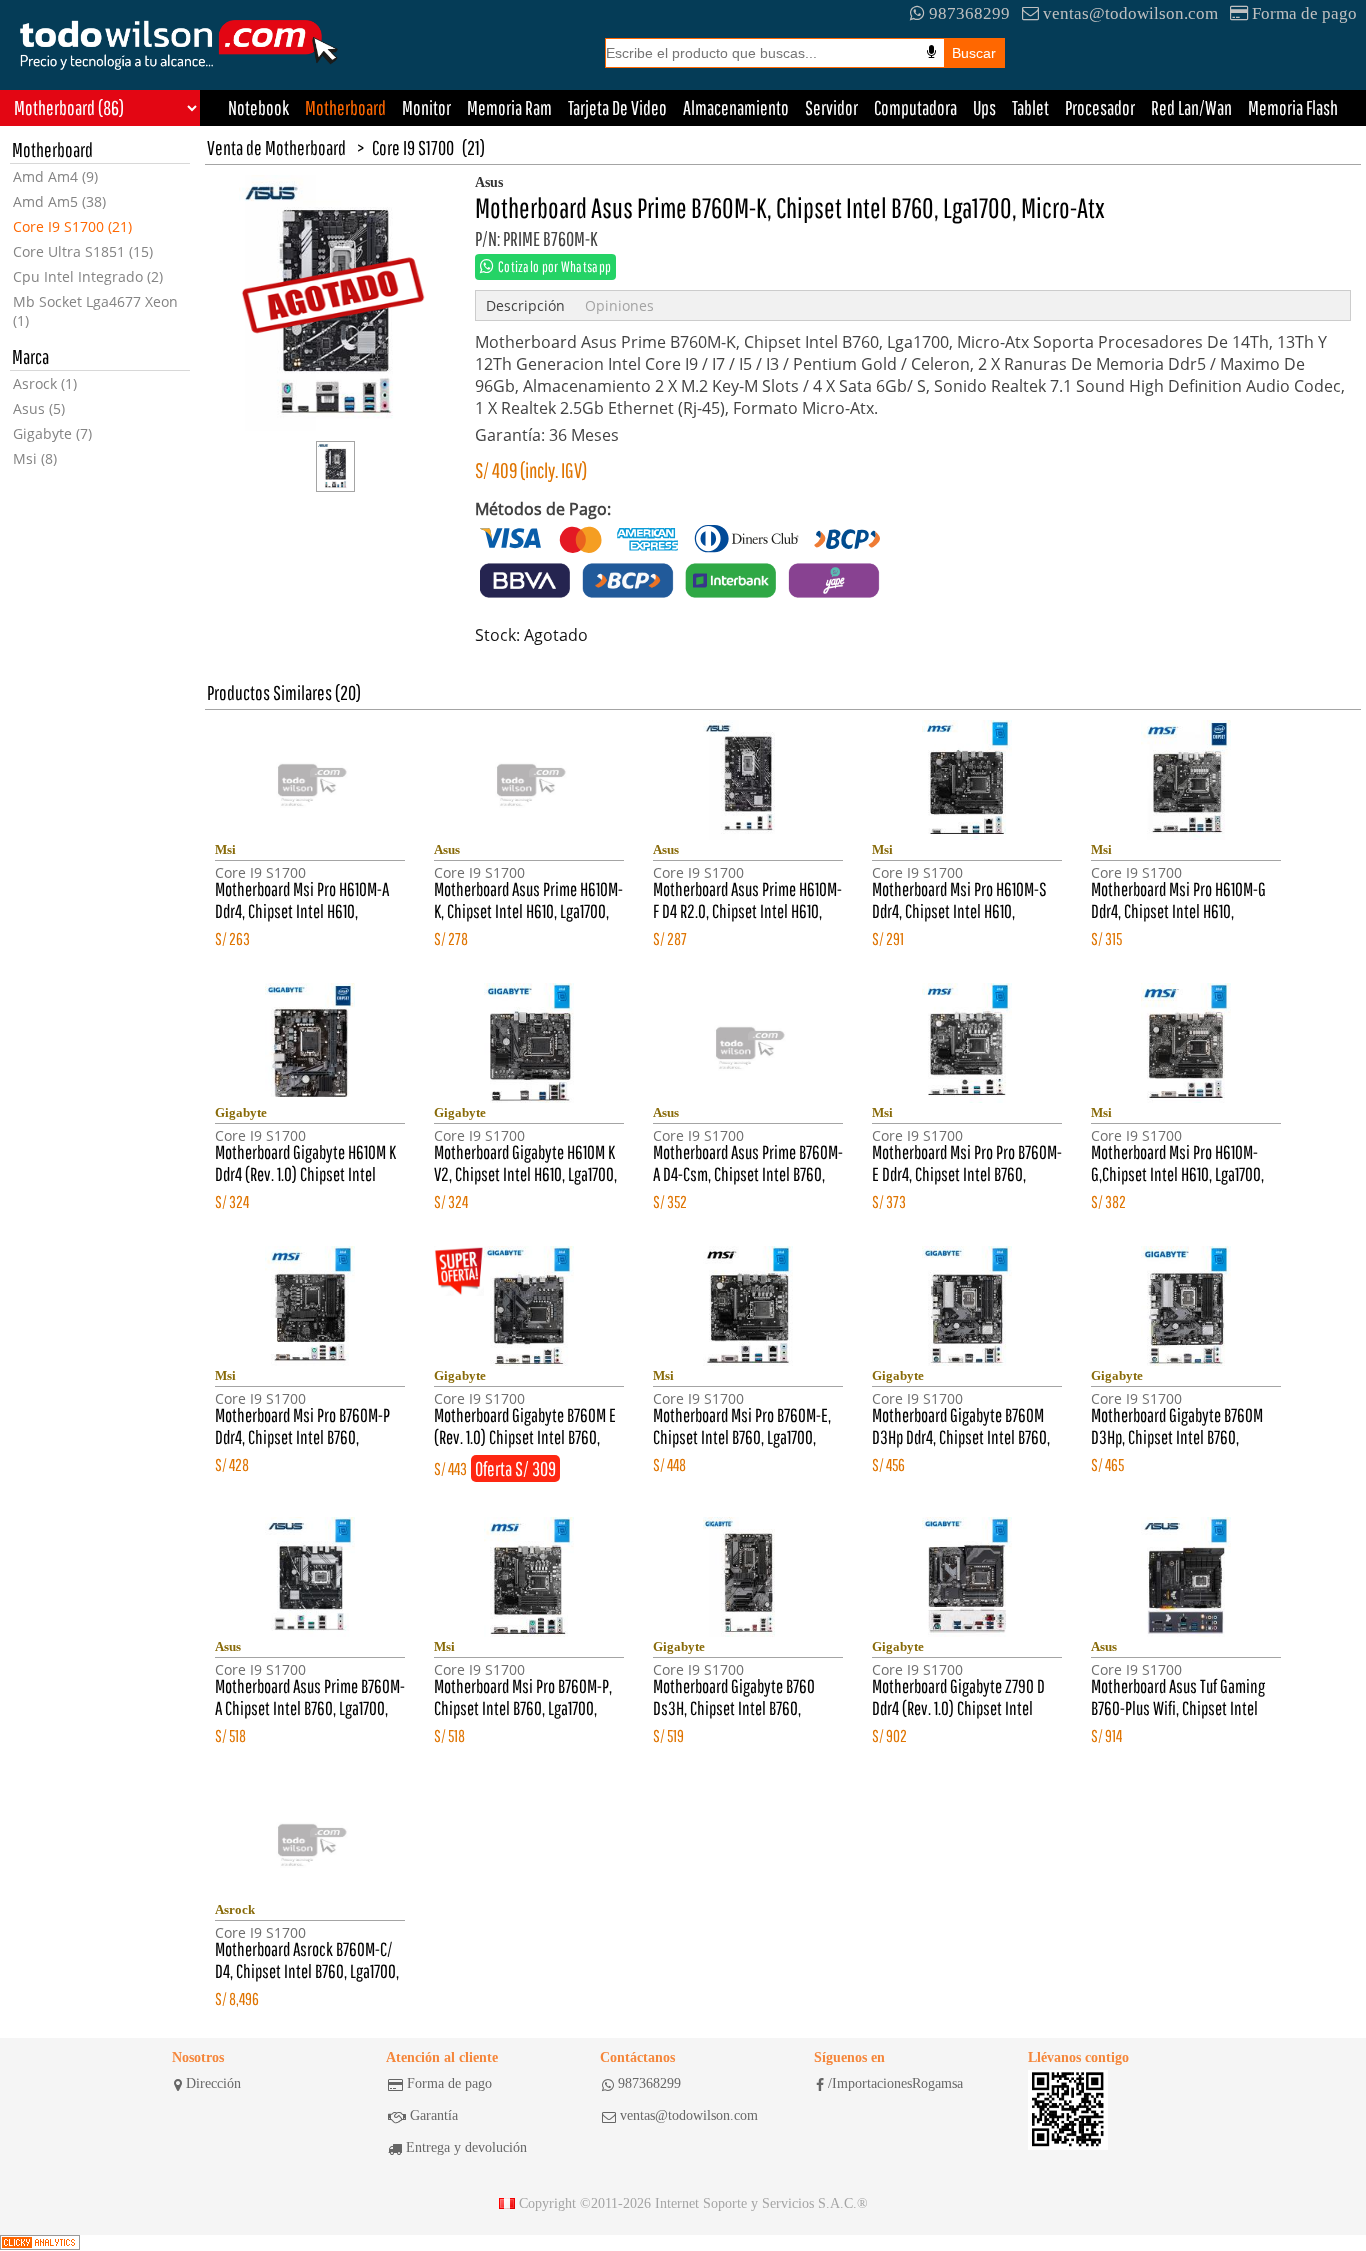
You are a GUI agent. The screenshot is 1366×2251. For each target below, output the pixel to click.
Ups (984, 107)
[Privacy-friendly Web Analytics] (40, 2243)
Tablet (1030, 107)
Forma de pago (1304, 13)
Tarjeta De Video (617, 107)
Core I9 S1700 (413, 147)
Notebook (258, 107)
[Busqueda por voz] (931, 52)
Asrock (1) (45, 383)
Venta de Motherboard (276, 147)
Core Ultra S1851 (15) (83, 251)
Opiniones (619, 305)
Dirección (213, 2083)
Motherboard (345, 107)
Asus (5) (39, 408)
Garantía (434, 2115)
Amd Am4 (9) (55, 176)
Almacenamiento (736, 107)
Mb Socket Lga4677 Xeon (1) (95, 311)
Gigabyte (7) (52, 433)
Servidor (831, 107)
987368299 (969, 13)
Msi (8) (35, 458)
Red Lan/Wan (1191, 107)
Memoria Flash (1293, 107)
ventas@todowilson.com (1130, 13)
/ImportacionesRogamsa (895, 2083)
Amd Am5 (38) (59, 201)
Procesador (1100, 107)
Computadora (915, 107)
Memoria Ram (509, 107)
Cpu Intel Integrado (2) (88, 276)
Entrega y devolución (466, 2147)
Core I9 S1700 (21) (72, 226)
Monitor (426, 107)
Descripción (525, 305)
